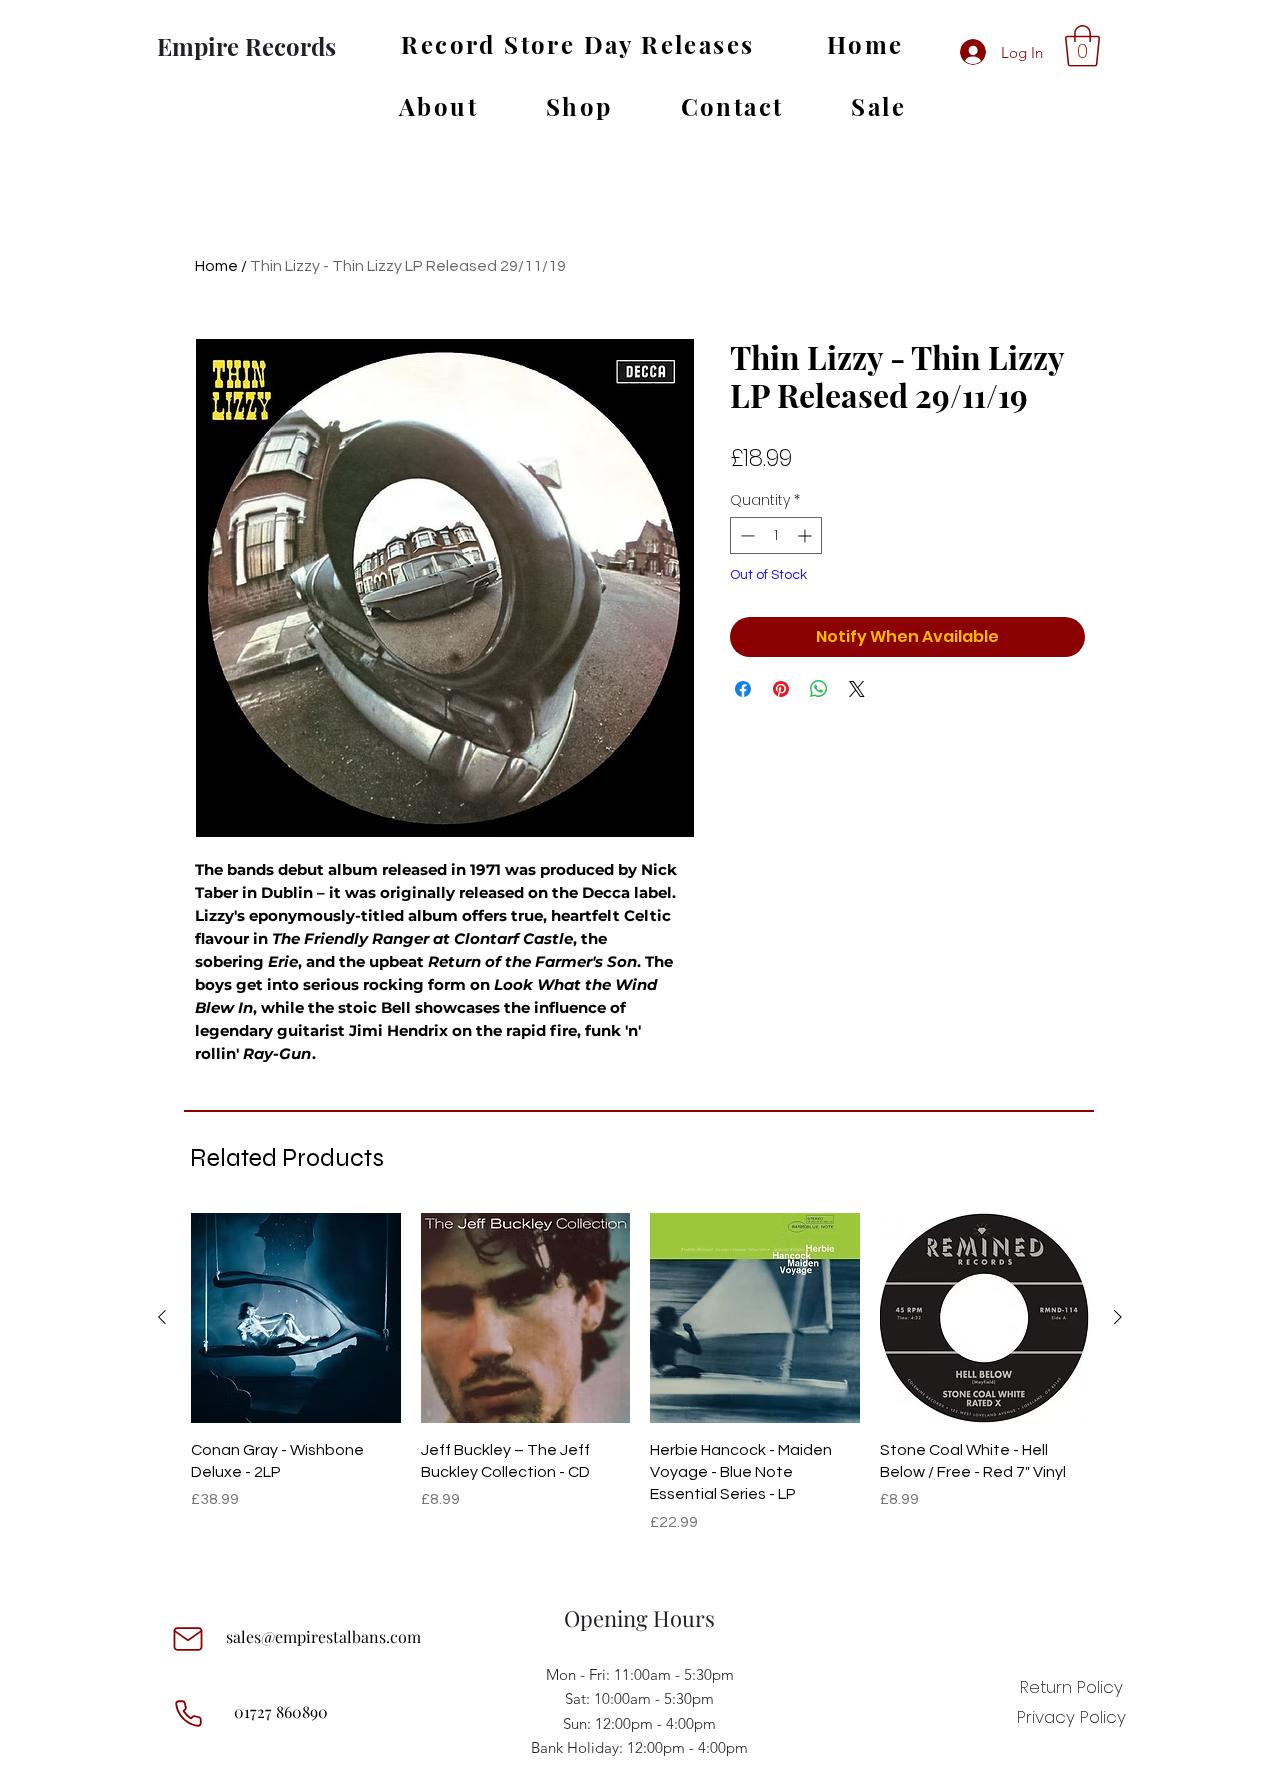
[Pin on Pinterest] (781, 689)
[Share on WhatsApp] (819, 689)
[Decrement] (745, 535)
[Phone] (188, 1714)
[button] (1082, 46)
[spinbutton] (776, 535)
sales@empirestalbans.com (323, 1636)
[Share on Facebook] (743, 689)
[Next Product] (1118, 1317)
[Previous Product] (162, 1317)
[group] (640, 1384)
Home (216, 266)
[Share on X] (857, 689)
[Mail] (188, 1639)
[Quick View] (296, 1318)
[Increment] (806, 535)
